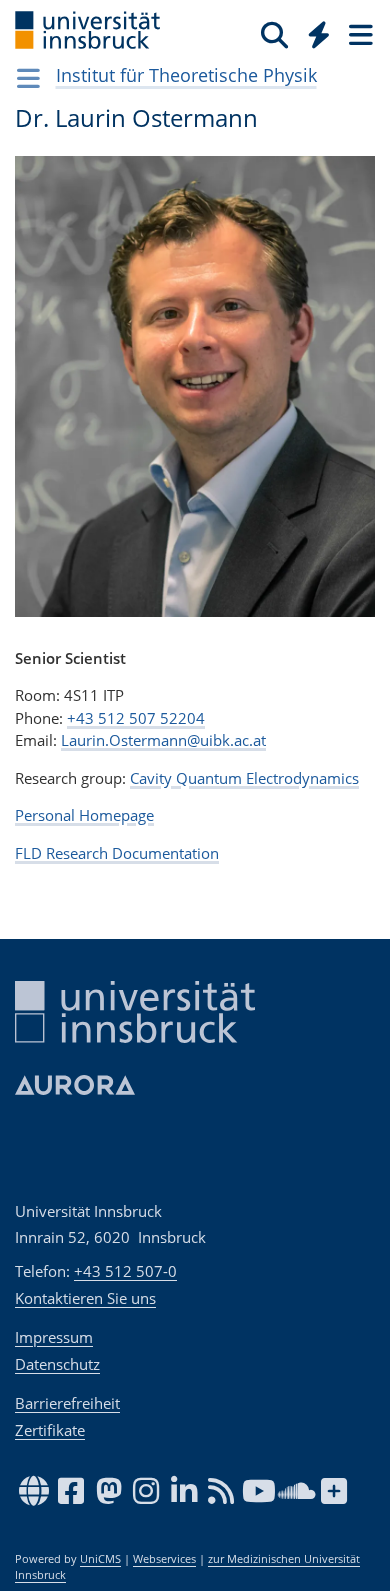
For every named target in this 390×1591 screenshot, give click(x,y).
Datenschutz (57, 1364)
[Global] (313, 31)
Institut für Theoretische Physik (186, 75)
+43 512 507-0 (125, 1271)
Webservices (164, 1559)
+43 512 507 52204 (136, 718)
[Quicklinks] (319, 34)
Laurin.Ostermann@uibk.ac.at (163, 740)
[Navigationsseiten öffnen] (28, 78)
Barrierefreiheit (67, 1403)
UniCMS (100, 1559)
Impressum (54, 1337)
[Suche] (274, 34)
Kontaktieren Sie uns (85, 1298)
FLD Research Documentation (117, 853)
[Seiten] (359, 34)
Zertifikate (50, 1430)
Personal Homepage (84, 815)
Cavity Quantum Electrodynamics (244, 778)
